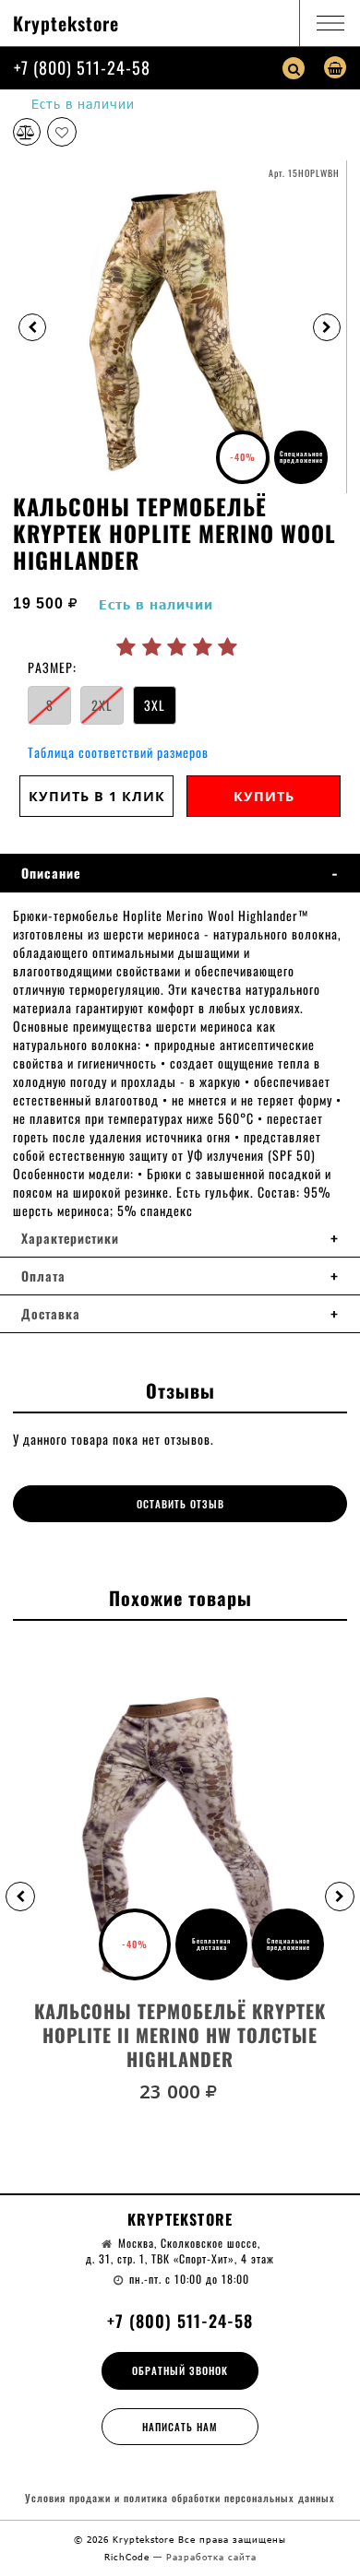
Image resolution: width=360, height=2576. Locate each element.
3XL (155, 705)
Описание (51, 873)
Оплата (43, 1276)
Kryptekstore (66, 23)
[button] (20, 1897)
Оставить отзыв (180, 1504)
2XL (102, 705)
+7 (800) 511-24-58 (82, 67)
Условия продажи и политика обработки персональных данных (180, 2498)
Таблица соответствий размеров (118, 752)
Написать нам (180, 2427)
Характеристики (70, 1238)
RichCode (129, 2557)
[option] (180, 327)
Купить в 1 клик (97, 796)
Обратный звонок (180, 2370)
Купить (264, 796)
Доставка (51, 1314)
